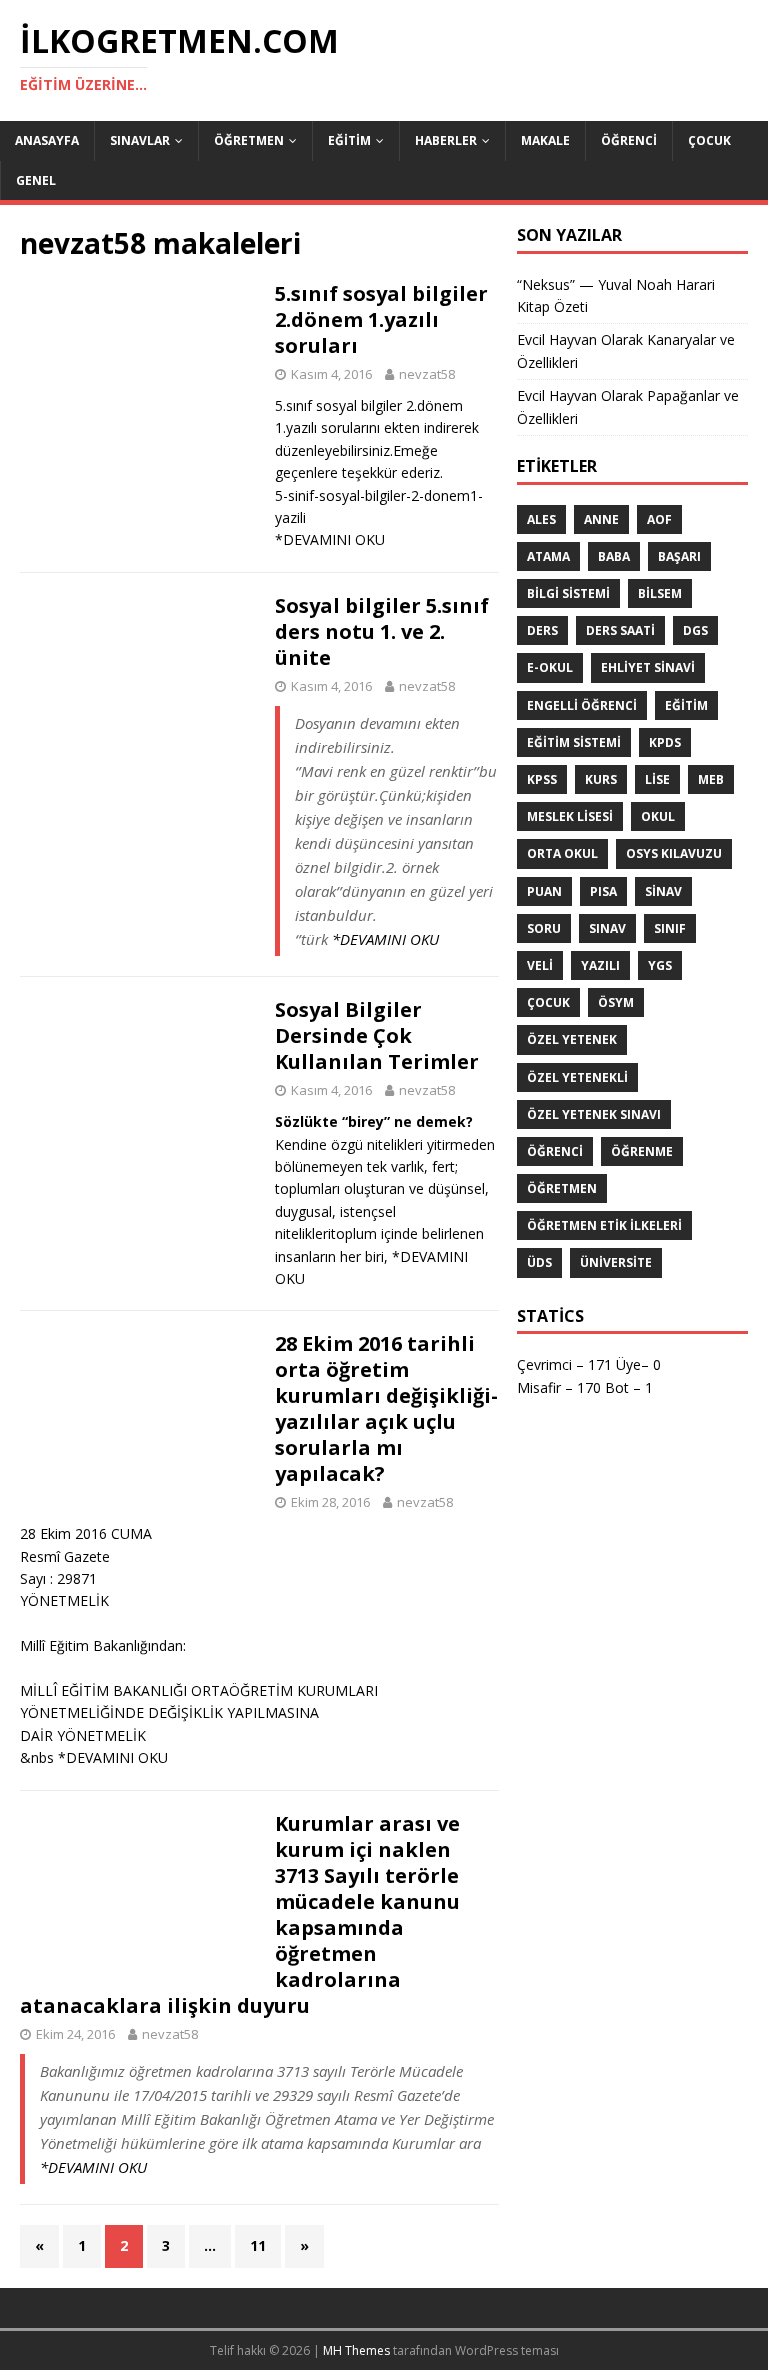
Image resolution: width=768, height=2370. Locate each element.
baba (614, 556)
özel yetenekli (577, 1077)
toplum (354, 1233)
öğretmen (562, 1188)
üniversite (616, 1262)
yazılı (600, 965)
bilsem (660, 593)
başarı (679, 556)
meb (711, 779)
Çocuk (709, 140)
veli (540, 965)
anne (601, 519)
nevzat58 (427, 374)
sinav (663, 891)
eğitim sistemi (574, 742)
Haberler (446, 140)
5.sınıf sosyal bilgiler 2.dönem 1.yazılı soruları (381, 319)
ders (542, 630)
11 (258, 2245)
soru (544, 928)
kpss (542, 779)
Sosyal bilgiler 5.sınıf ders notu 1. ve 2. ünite (382, 631)
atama (548, 556)
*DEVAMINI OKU (330, 539)
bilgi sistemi (568, 593)
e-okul (550, 667)
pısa (603, 891)
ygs (660, 965)
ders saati (620, 630)
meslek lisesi (570, 816)
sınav (607, 928)
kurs (601, 779)
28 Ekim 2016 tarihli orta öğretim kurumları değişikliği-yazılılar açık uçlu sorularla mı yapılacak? (386, 1408)
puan (544, 891)
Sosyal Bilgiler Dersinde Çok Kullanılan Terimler (377, 1035)
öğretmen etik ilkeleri (604, 1225)
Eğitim (349, 140)
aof (659, 519)
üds (539, 1262)
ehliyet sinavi (648, 667)
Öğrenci (629, 140)
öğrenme (642, 1151)
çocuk (548, 1002)
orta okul (562, 853)
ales (541, 519)
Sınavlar (140, 140)
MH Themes (356, 2350)
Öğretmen (249, 140)
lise (657, 779)
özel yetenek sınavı (594, 1114)
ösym (616, 1002)
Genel (36, 180)
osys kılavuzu (674, 853)
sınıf (670, 928)
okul (658, 816)
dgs (695, 630)
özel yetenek (572, 1039)
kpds (665, 742)
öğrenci (555, 1151)
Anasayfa (47, 140)
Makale (545, 140)
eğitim (686, 705)
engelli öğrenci (582, 705)
